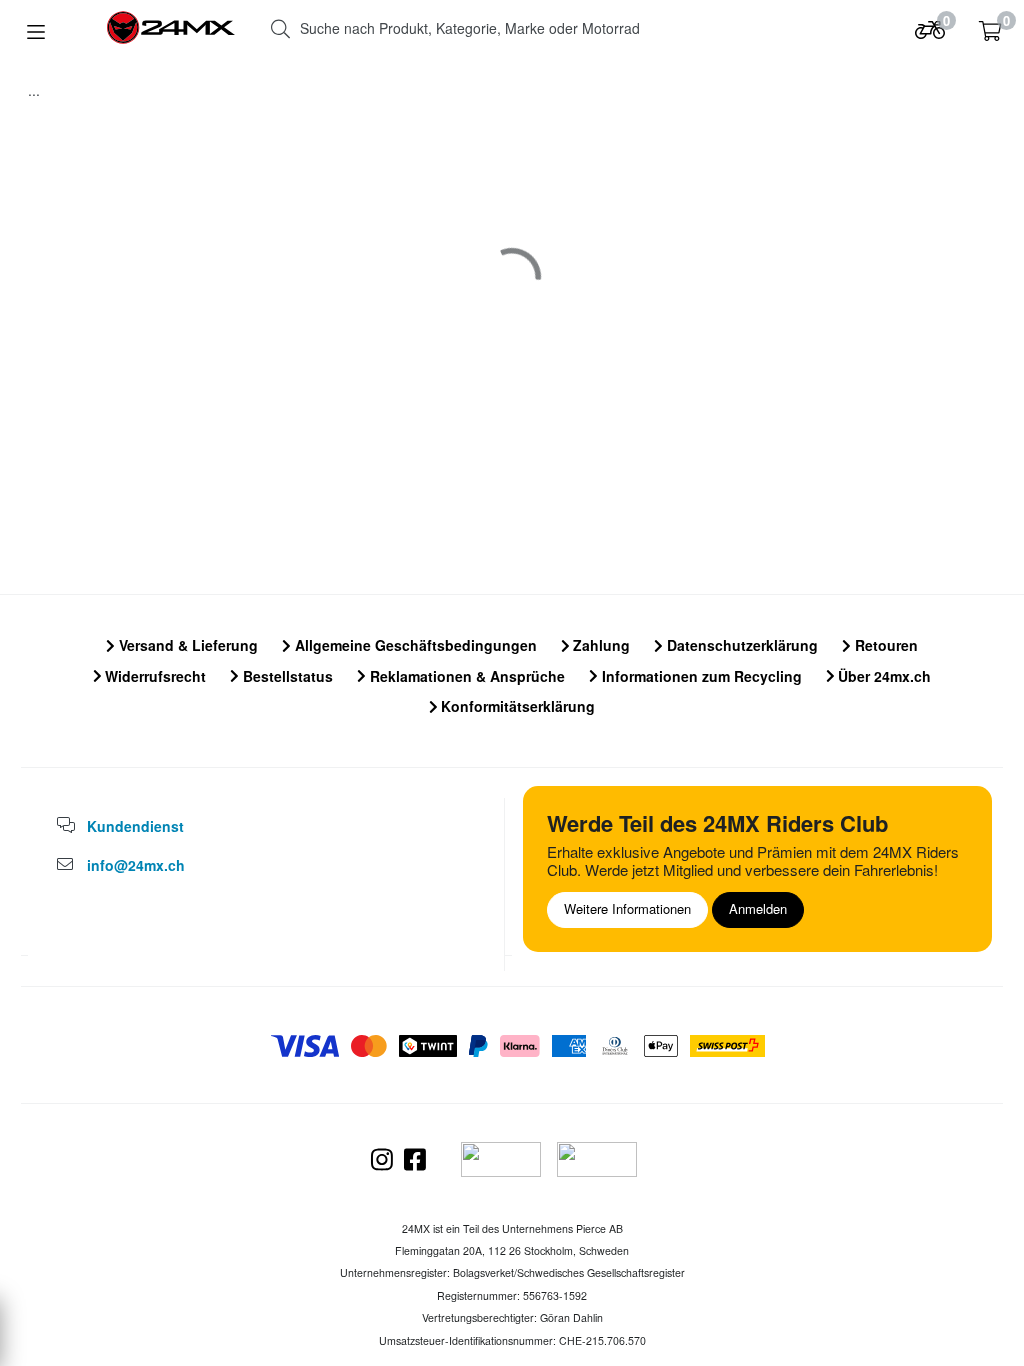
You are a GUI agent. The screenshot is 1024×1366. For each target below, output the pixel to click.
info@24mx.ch (136, 865)
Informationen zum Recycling (700, 676)
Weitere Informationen (627, 908)
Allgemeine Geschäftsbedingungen (414, 645)
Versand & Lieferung (186, 645)
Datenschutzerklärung (740, 645)
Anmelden (758, 908)
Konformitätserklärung (516, 706)
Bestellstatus (286, 676)
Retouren (884, 645)
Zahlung (599, 645)
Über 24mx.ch (882, 676)
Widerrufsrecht (153, 676)
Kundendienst (135, 826)
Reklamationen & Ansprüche (465, 676)
